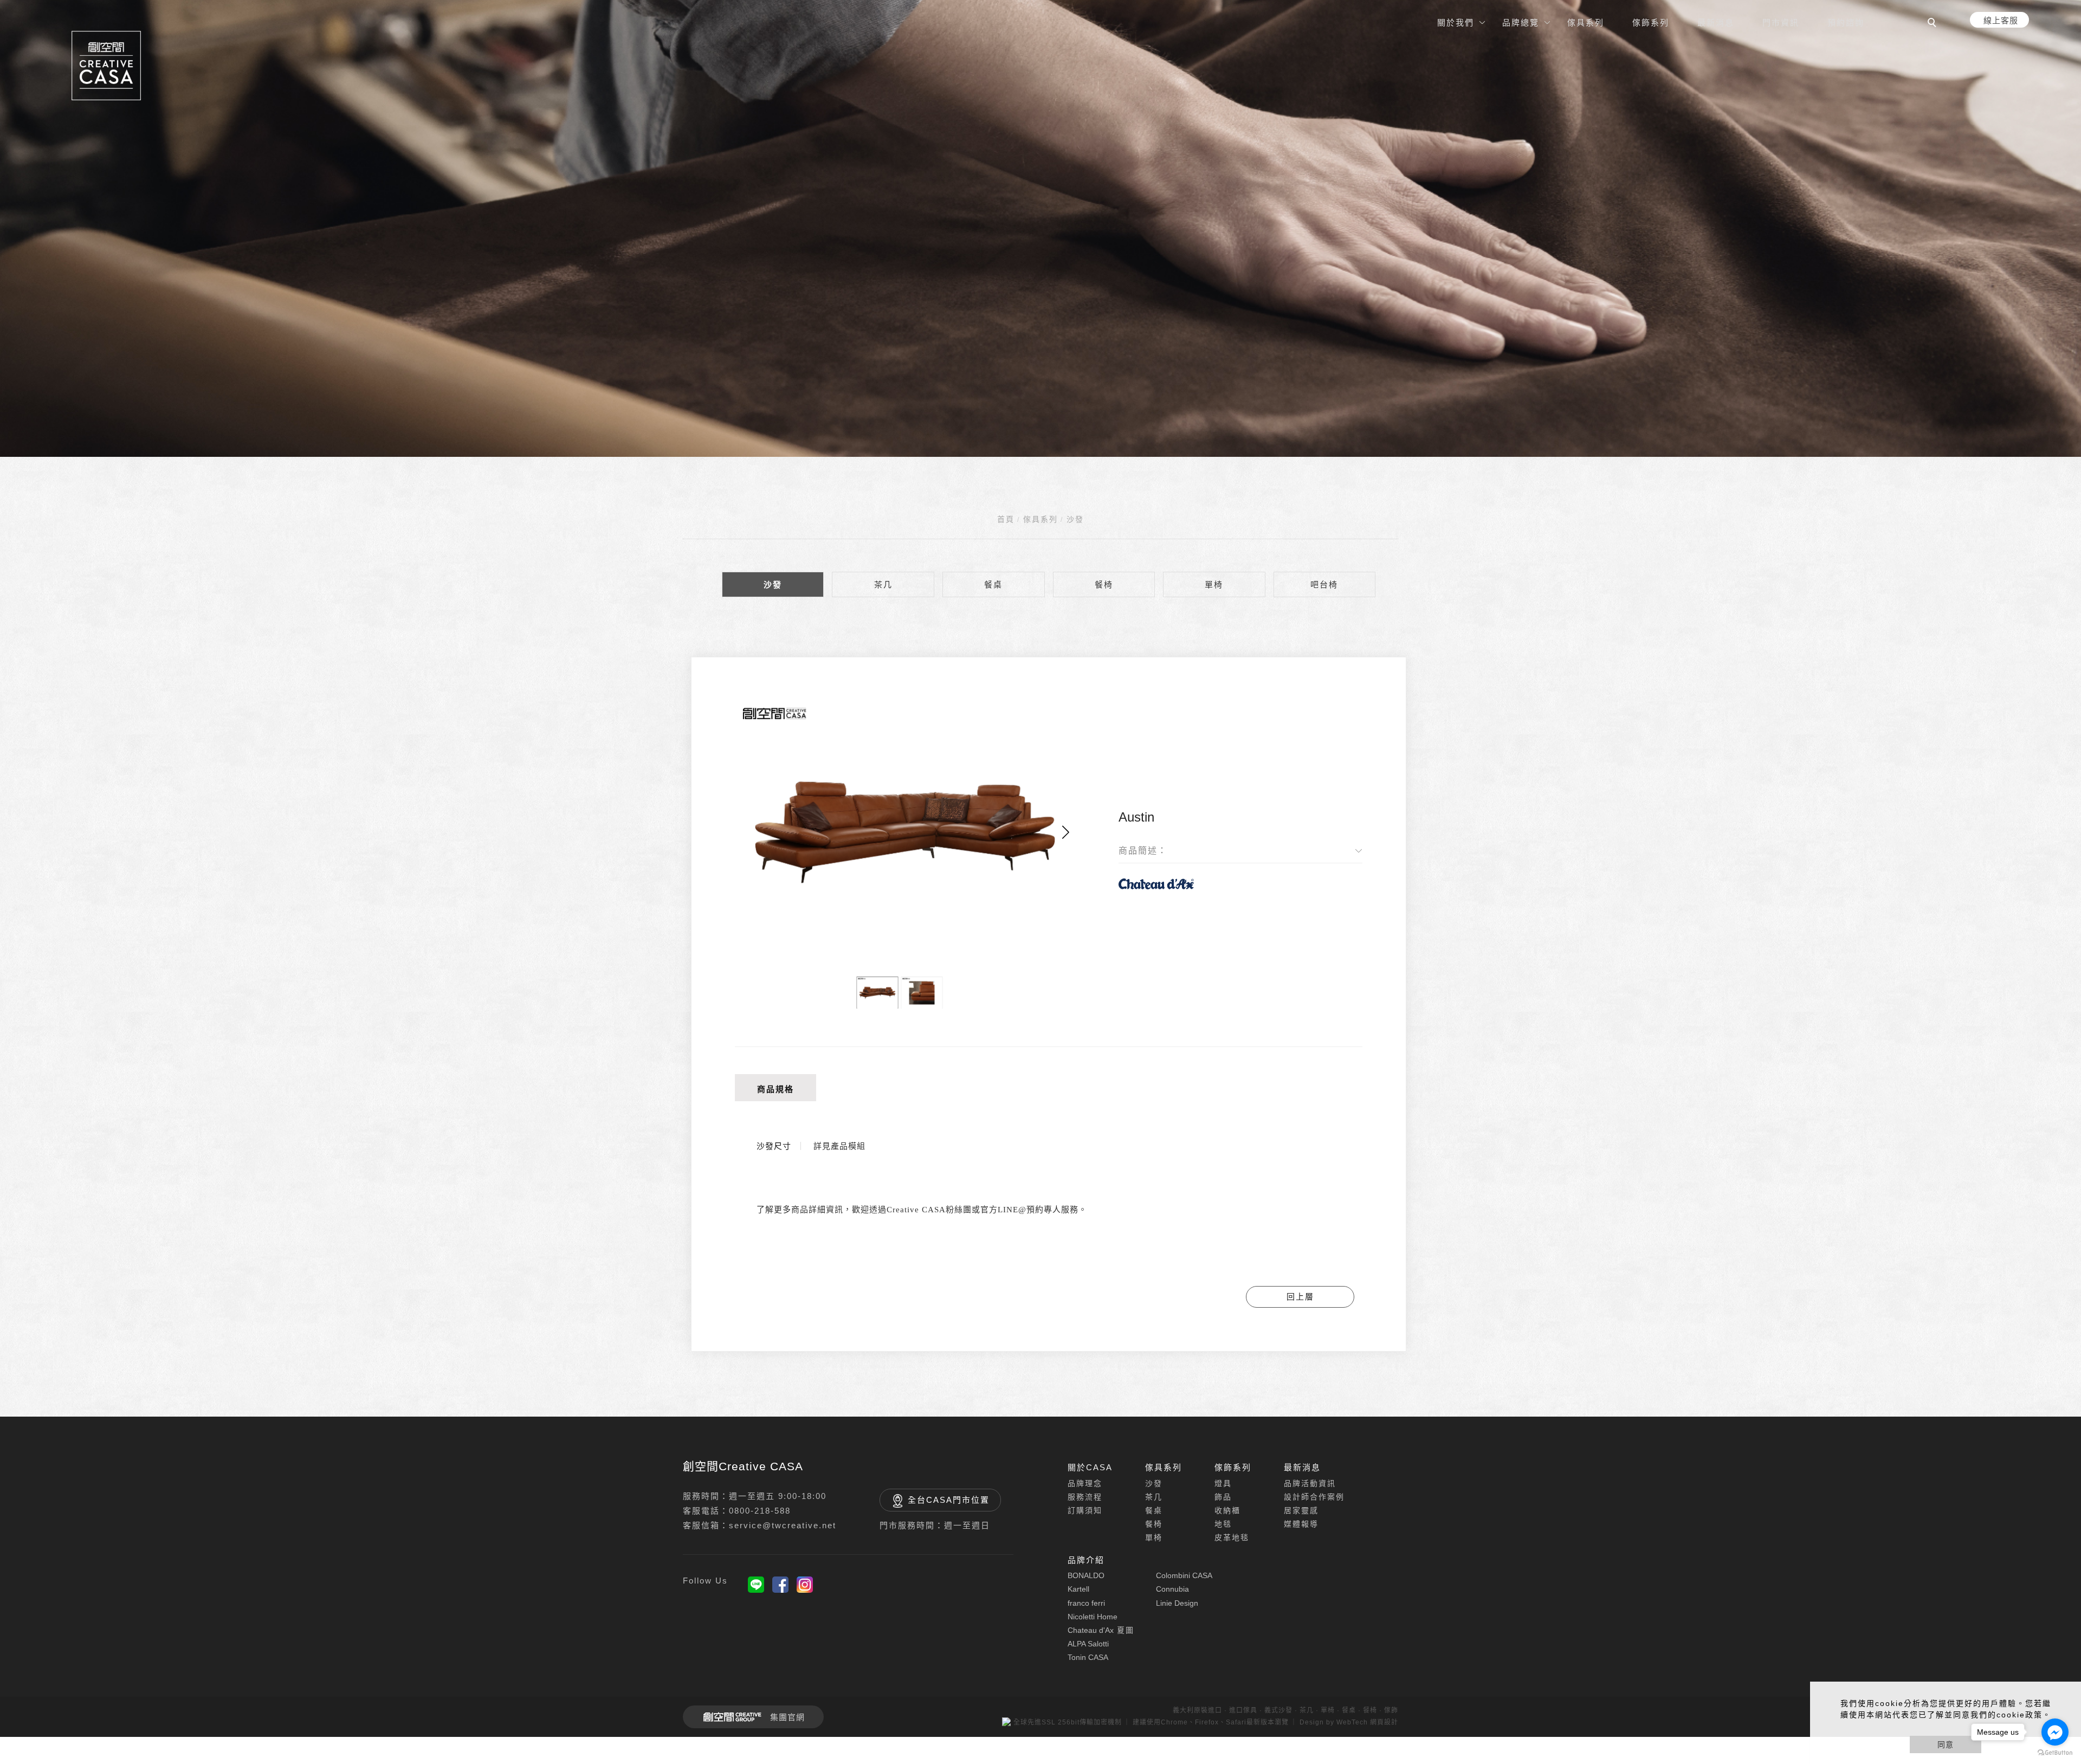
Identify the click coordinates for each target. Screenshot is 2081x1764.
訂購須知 (1085, 1510)
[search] (1934, 24)
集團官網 (787, 1717)
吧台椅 (1324, 584)
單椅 (1214, 584)
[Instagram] (805, 1585)
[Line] (756, 1585)
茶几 (883, 584)
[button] (1066, 832)
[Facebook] (780, 1585)
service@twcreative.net (783, 1525)
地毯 (1223, 1524)
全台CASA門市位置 (949, 1500)
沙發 (1075, 519)
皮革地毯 (1232, 1537)
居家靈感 (1301, 1510)
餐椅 (1104, 584)
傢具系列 (1040, 519)
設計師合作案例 (1314, 1497)
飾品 (1223, 1497)
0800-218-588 (760, 1511)
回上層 (1300, 1297)
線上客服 (2001, 20)
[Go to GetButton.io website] (2055, 1753)
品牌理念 (1085, 1483)
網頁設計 (1384, 1722)
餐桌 (993, 584)
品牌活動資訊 (1310, 1483)
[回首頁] (106, 66)
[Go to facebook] (2055, 1732)
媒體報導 (1301, 1524)
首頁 (1006, 519)
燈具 (1223, 1483)
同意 (1946, 1744)
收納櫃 (1227, 1510)
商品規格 (775, 1089)
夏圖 (1101, 1630)
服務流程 (1085, 1497)
